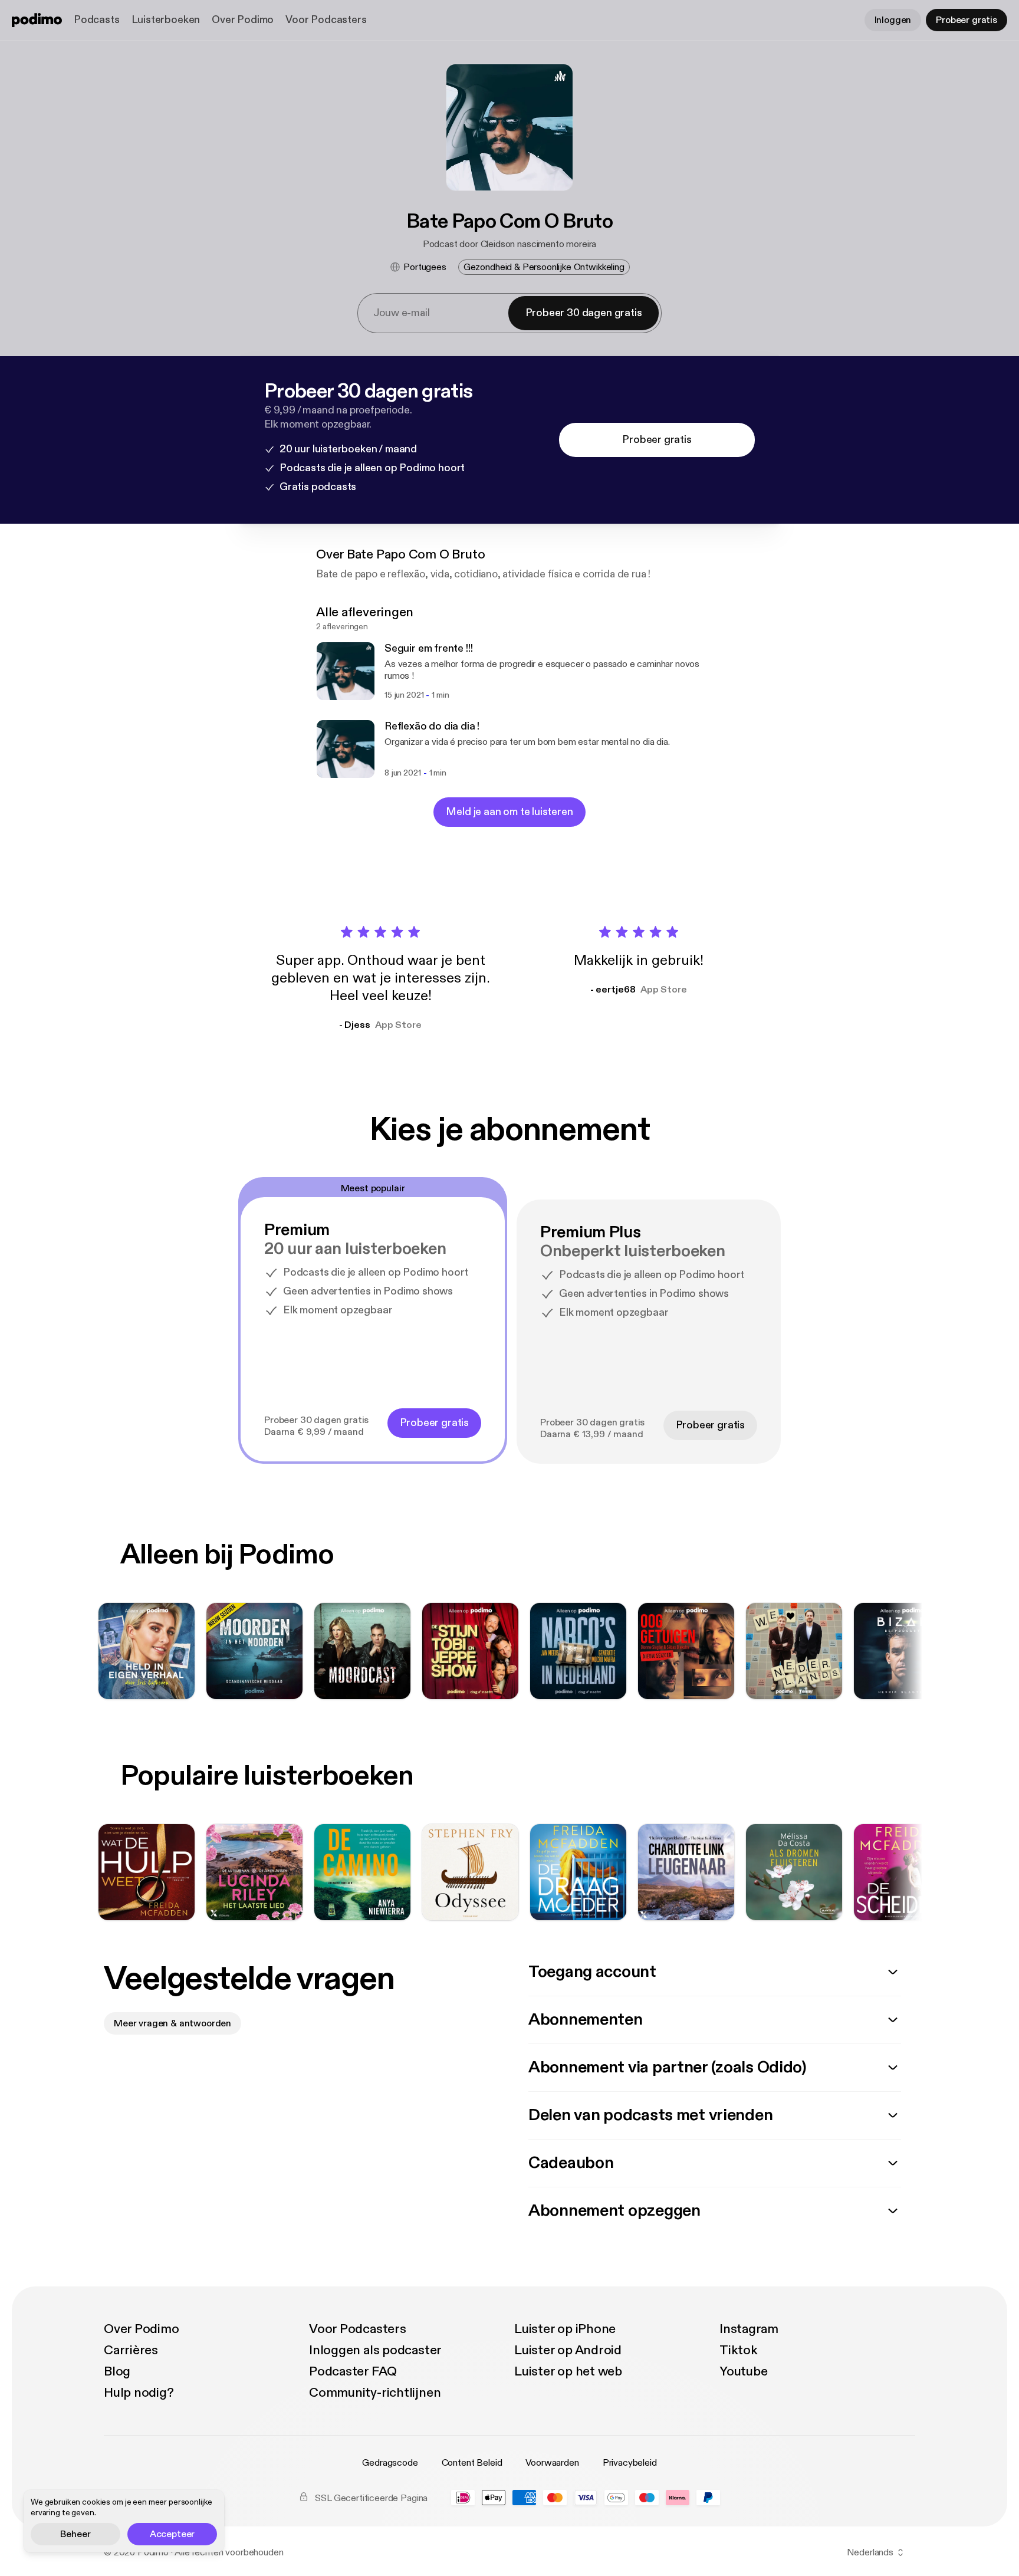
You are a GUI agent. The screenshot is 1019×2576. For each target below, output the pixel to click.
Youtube (743, 2371)
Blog (117, 2371)
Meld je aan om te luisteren (509, 812)
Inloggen (893, 20)
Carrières (131, 2350)
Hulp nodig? (139, 2393)
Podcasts (97, 20)
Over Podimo (243, 20)
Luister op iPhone (565, 2329)
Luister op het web (568, 2371)
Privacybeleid (630, 2463)
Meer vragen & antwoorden (172, 2023)
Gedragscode (390, 2463)
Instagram (749, 2329)
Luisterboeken (166, 20)
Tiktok (739, 2350)
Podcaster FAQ (353, 2371)
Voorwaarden (552, 2463)
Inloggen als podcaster (375, 2350)
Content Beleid (472, 2463)
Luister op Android (568, 2350)
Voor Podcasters (326, 20)
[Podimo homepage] (37, 20)
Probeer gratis (967, 20)
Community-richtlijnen (375, 2393)
